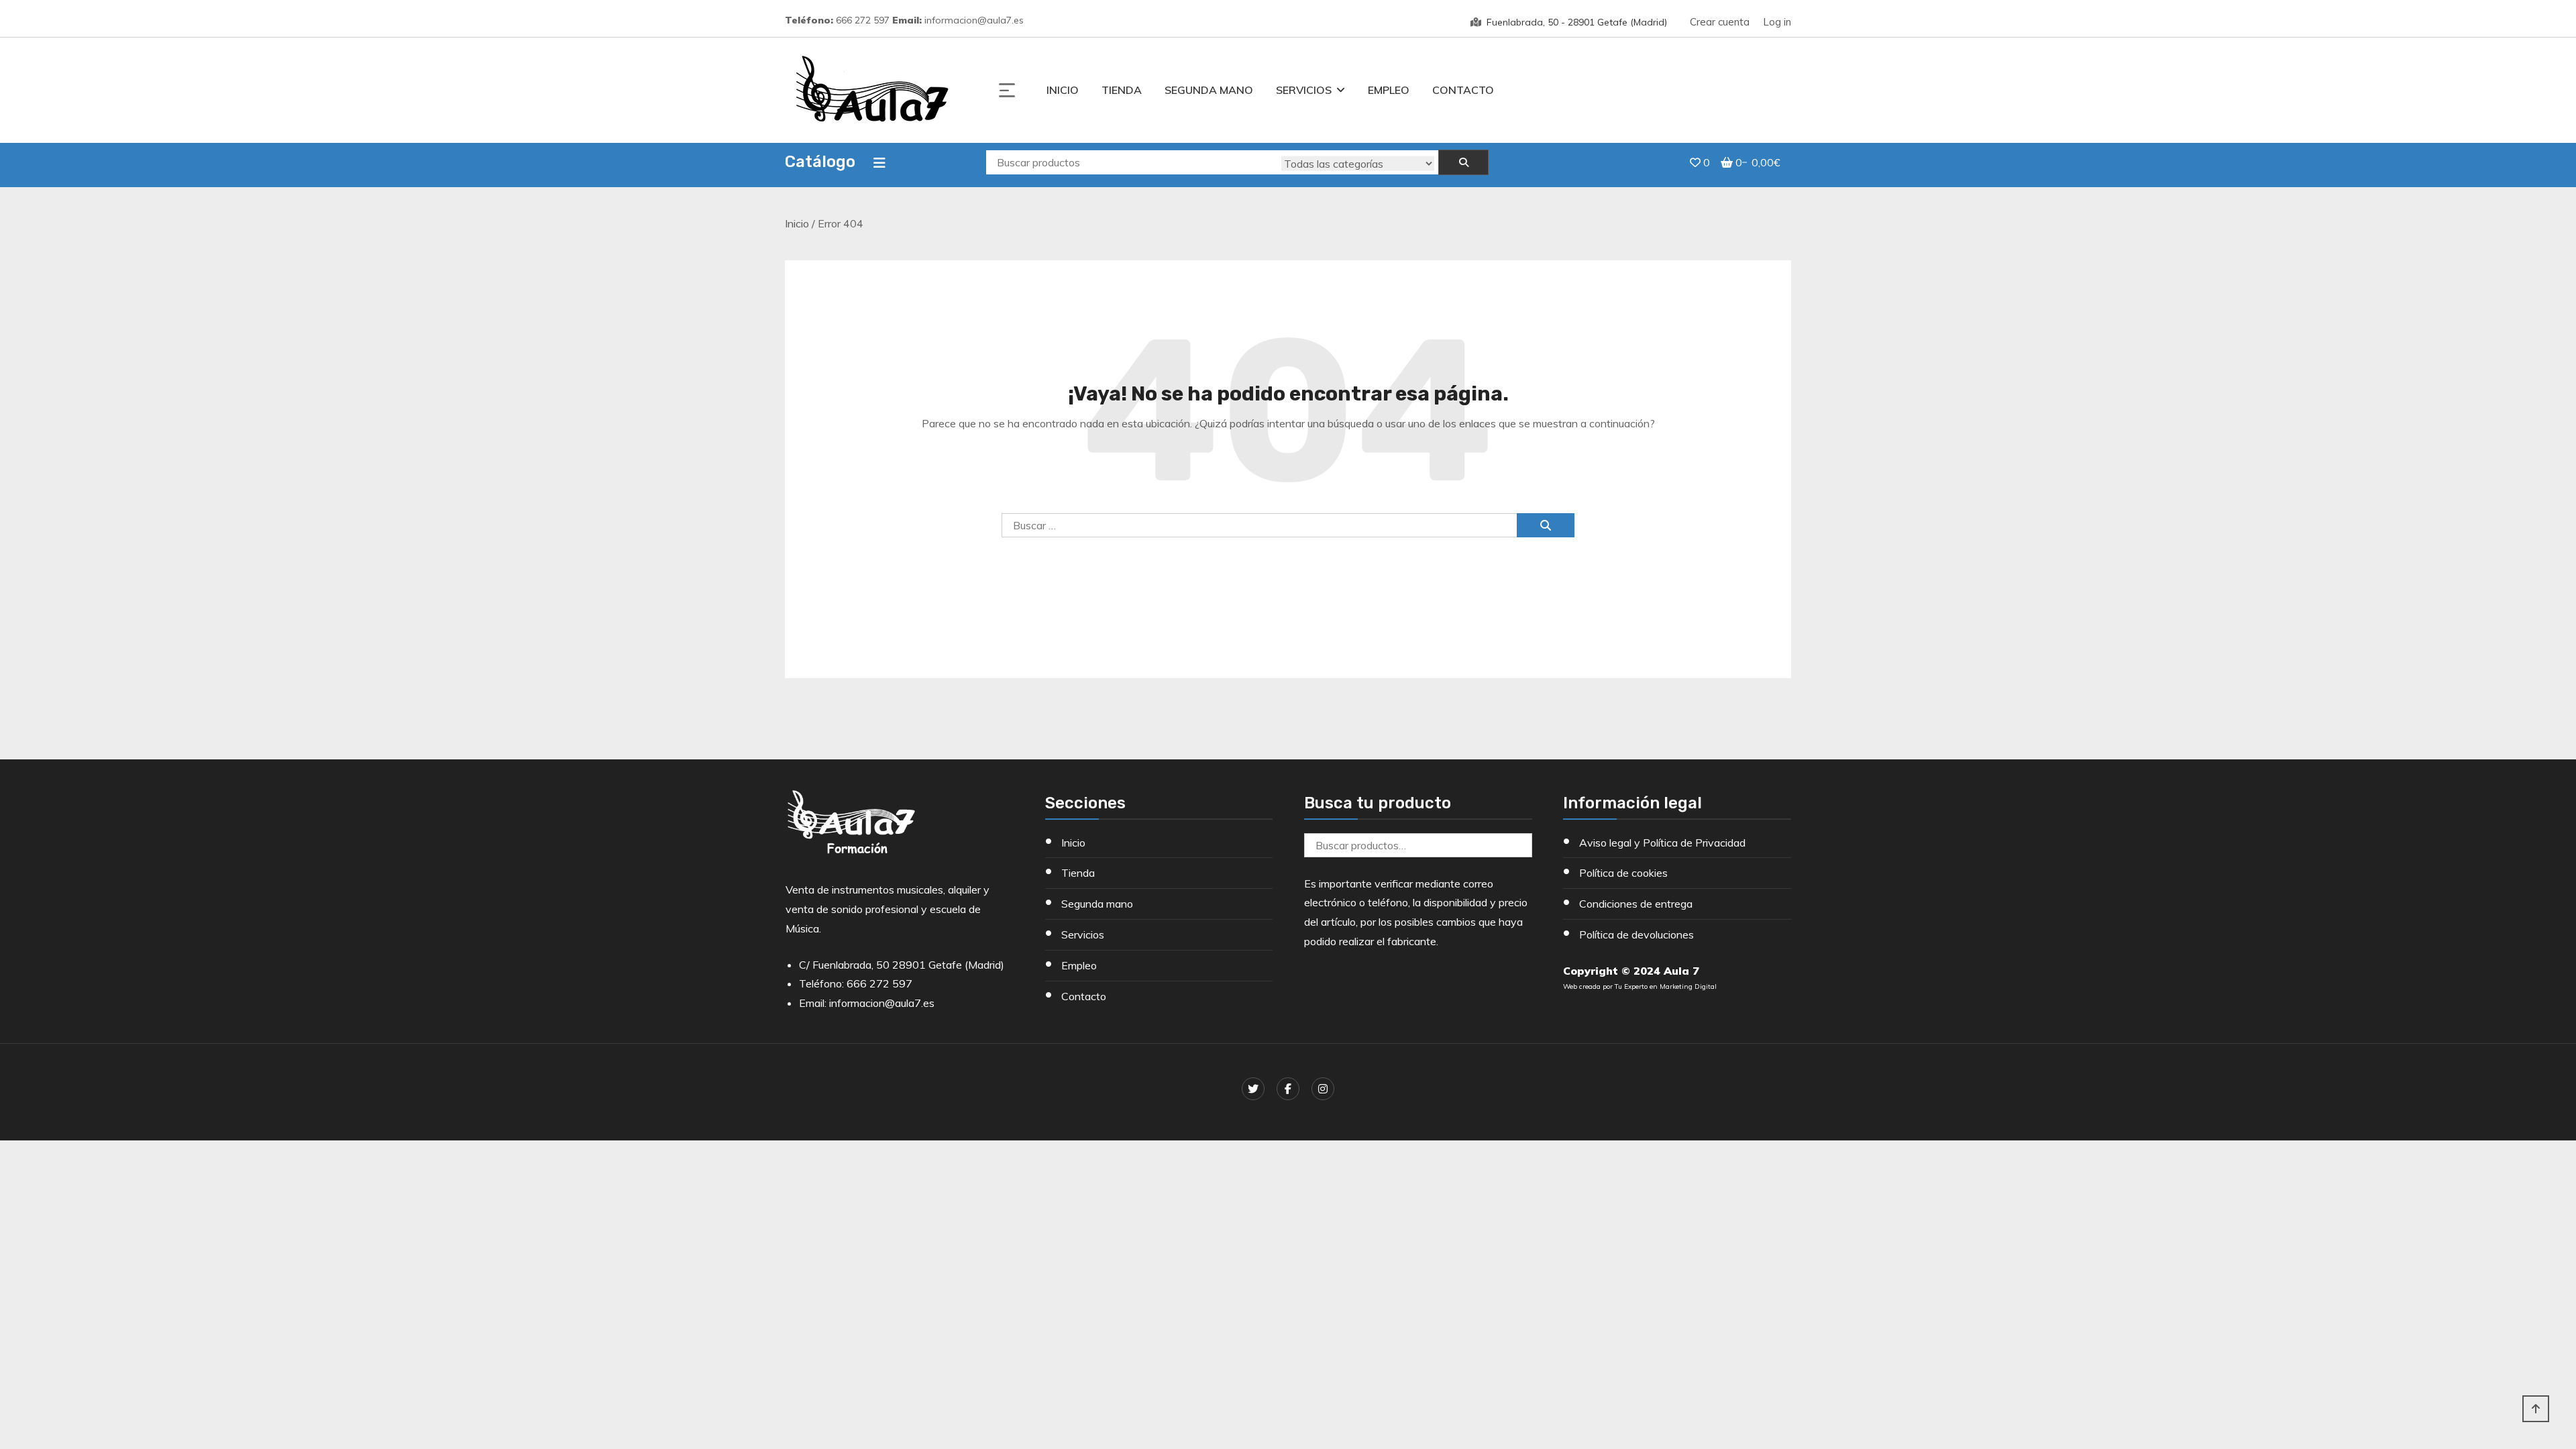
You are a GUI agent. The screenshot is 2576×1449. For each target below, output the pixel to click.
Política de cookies (1623, 873)
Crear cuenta (1720, 22)
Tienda (1122, 90)
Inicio (1063, 90)
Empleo (1389, 90)
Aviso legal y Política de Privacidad (1662, 843)
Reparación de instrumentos (2506, 1139)
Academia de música (2488, 1169)
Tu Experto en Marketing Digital (1666, 986)
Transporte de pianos (2490, 1229)
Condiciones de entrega (1636, 904)
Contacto (1463, 90)
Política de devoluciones (1636, 934)
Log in (1777, 22)
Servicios (1304, 90)
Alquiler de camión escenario (2506, 1259)
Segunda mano (1209, 90)
